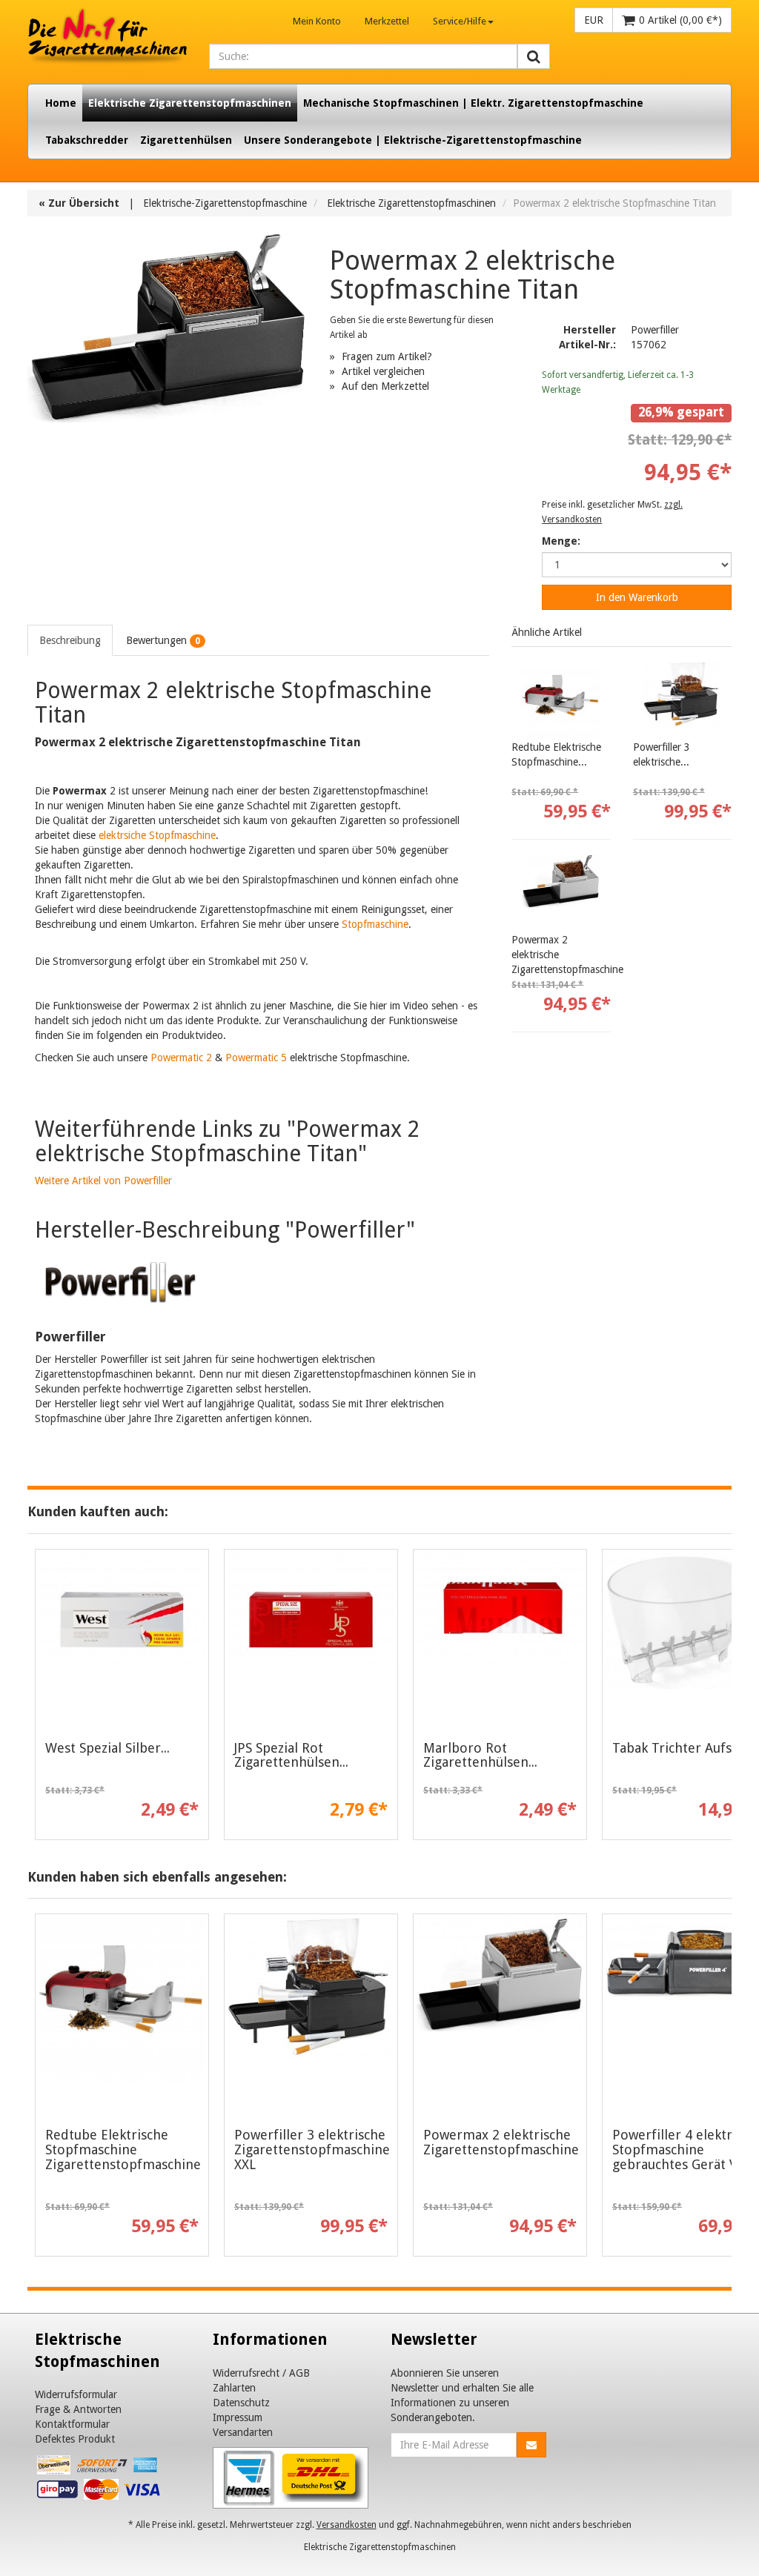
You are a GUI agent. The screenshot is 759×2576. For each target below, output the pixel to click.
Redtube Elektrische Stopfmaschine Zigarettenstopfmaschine (123, 2150)
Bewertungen (163, 640)
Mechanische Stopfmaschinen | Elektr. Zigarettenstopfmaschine (473, 103)
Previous (39, 2089)
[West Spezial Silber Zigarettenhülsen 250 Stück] (122, 1636)
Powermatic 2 (181, 1058)
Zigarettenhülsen (186, 140)
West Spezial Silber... (107, 1748)
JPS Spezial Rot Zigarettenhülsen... (291, 1755)
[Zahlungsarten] (100, 2480)
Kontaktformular (72, 2424)
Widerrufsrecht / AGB (261, 2373)
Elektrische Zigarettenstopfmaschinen (190, 103)
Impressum (238, 2417)
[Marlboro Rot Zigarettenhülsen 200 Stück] (500, 1636)
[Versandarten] (291, 2477)
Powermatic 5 (256, 1058)
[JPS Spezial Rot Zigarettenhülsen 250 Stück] (311, 1636)
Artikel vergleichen (383, 371)
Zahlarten (234, 2388)
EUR (594, 20)
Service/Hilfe (460, 21)
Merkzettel (387, 21)
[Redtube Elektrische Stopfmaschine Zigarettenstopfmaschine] (561, 701)
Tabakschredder (87, 140)
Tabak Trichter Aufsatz (681, 1748)
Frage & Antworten (78, 2409)
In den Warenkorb (637, 597)
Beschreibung (70, 640)
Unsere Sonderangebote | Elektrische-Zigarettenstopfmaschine (413, 140)
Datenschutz (241, 2403)
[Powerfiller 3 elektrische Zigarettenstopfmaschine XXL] (682, 701)
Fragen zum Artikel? (387, 356)
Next (720, 2089)
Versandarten (243, 2432)
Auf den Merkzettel (385, 386)
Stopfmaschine (375, 924)
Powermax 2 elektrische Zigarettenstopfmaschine (501, 2142)
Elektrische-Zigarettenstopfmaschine (225, 203)
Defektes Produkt (75, 2439)
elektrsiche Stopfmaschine (157, 835)
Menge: (561, 541)
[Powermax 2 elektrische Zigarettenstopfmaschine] (561, 893)
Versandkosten (347, 2525)
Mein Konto (317, 21)
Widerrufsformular (76, 2394)
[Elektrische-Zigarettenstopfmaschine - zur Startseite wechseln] (107, 37)
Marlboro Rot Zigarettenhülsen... (480, 1755)
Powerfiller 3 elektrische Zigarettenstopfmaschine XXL (312, 2150)
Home (61, 103)
